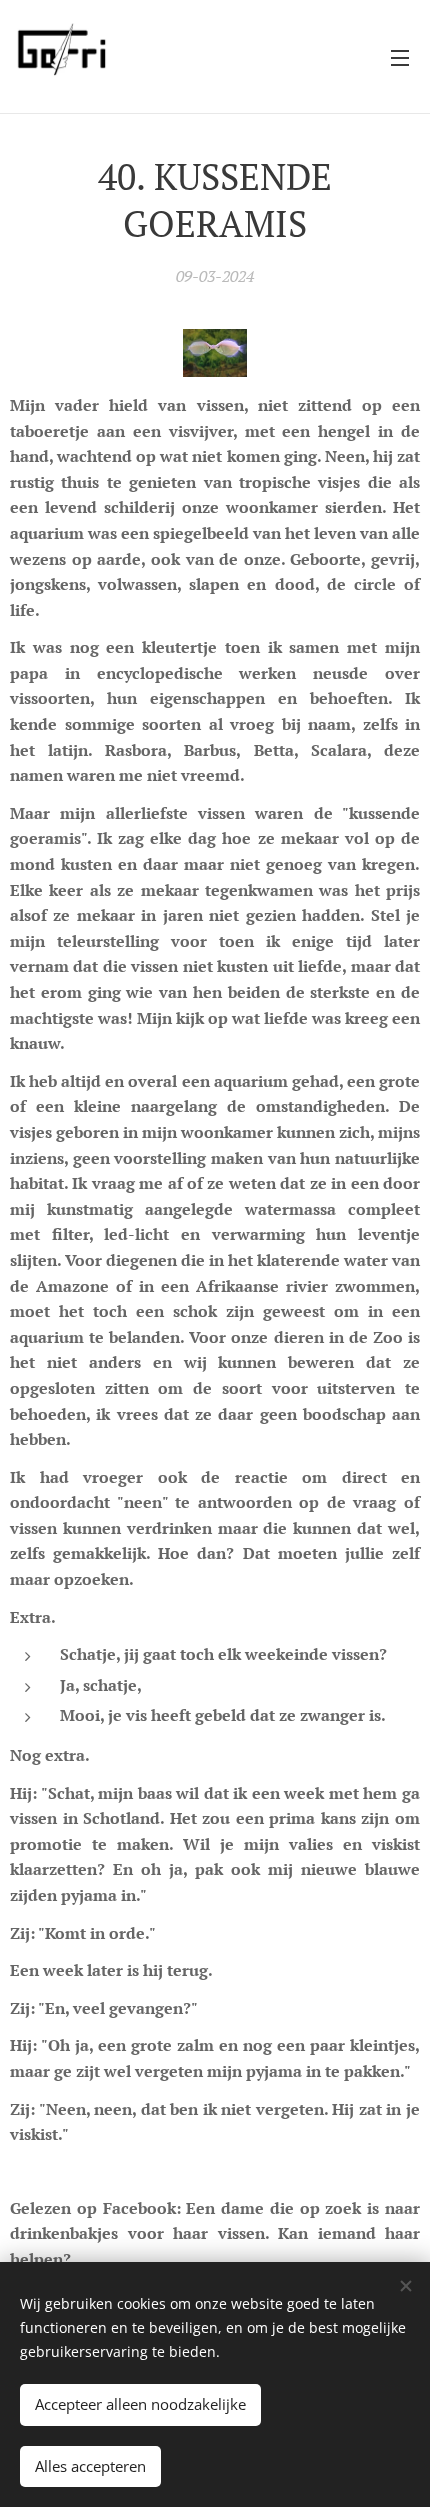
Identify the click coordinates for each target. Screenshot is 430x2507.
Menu (400, 57)
